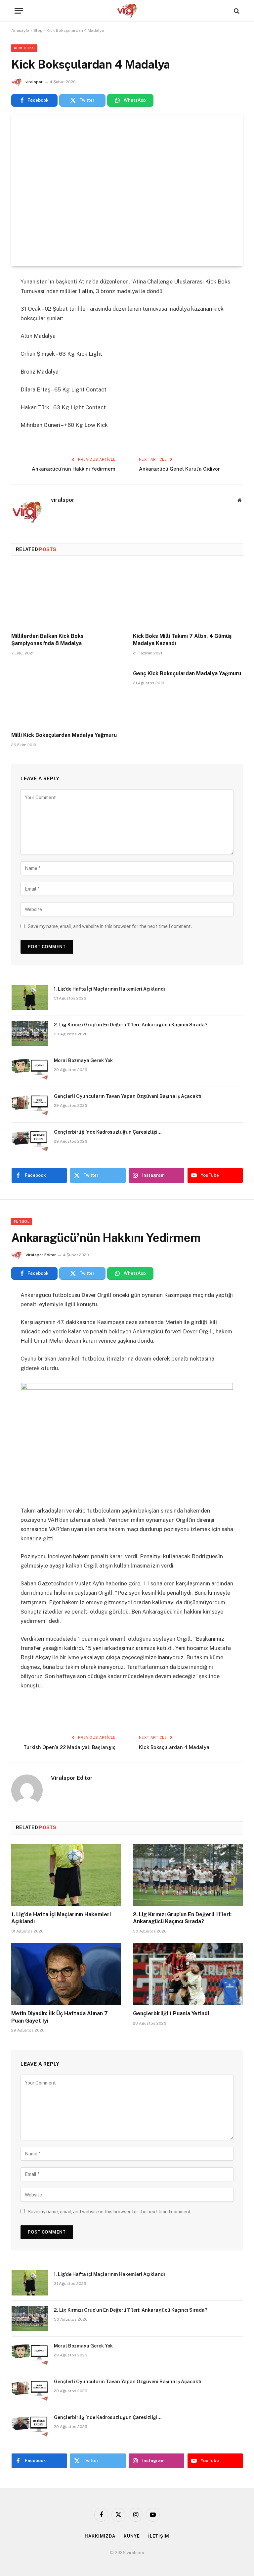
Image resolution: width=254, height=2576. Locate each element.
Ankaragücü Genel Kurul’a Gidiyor (179, 469)
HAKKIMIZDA (100, 2536)
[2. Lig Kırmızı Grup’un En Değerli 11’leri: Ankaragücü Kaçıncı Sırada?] (30, 1033)
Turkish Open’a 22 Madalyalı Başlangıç (69, 1747)
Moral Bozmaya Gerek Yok (83, 1060)
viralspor (34, 82)
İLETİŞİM (159, 2536)
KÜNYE (132, 2536)
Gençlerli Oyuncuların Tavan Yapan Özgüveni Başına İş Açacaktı (128, 1096)
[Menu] (19, 11)
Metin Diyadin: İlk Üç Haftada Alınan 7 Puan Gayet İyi (60, 2017)
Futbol (22, 1221)
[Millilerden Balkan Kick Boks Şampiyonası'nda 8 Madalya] (66, 596)
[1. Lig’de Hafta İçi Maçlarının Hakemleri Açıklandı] (30, 998)
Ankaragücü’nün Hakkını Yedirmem (74, 469)
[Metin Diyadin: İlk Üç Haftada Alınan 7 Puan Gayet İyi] (66, 1974)
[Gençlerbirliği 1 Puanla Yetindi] (188, 1974)
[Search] (236, 11)
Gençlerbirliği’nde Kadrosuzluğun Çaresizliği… (108, 1132)
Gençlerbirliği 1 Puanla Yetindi (171, 2013)
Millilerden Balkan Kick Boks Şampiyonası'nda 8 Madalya (47, 640)
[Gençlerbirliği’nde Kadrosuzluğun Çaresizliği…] (30, 1141)
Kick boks (24, 48)
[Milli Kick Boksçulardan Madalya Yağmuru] (66, 696)
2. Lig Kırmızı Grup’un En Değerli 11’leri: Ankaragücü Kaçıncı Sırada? (131, 1025)
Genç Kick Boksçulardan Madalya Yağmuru (187, 673)
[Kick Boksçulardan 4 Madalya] (127, 191)
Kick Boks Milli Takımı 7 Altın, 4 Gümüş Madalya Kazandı (182, 640)
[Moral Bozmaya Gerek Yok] (30, 1069)
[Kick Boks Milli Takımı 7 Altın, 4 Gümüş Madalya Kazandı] (188, 596)
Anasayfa (20, 30)
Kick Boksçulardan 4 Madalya (174, 1747)
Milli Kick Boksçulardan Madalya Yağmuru (64, 735)
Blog (38, 30)
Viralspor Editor (41, 1255)
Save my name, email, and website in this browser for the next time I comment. (110, 926)
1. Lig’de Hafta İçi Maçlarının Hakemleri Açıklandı (109, 989)
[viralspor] (127, 11)
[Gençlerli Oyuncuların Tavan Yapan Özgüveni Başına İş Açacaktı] (30, 1105)
